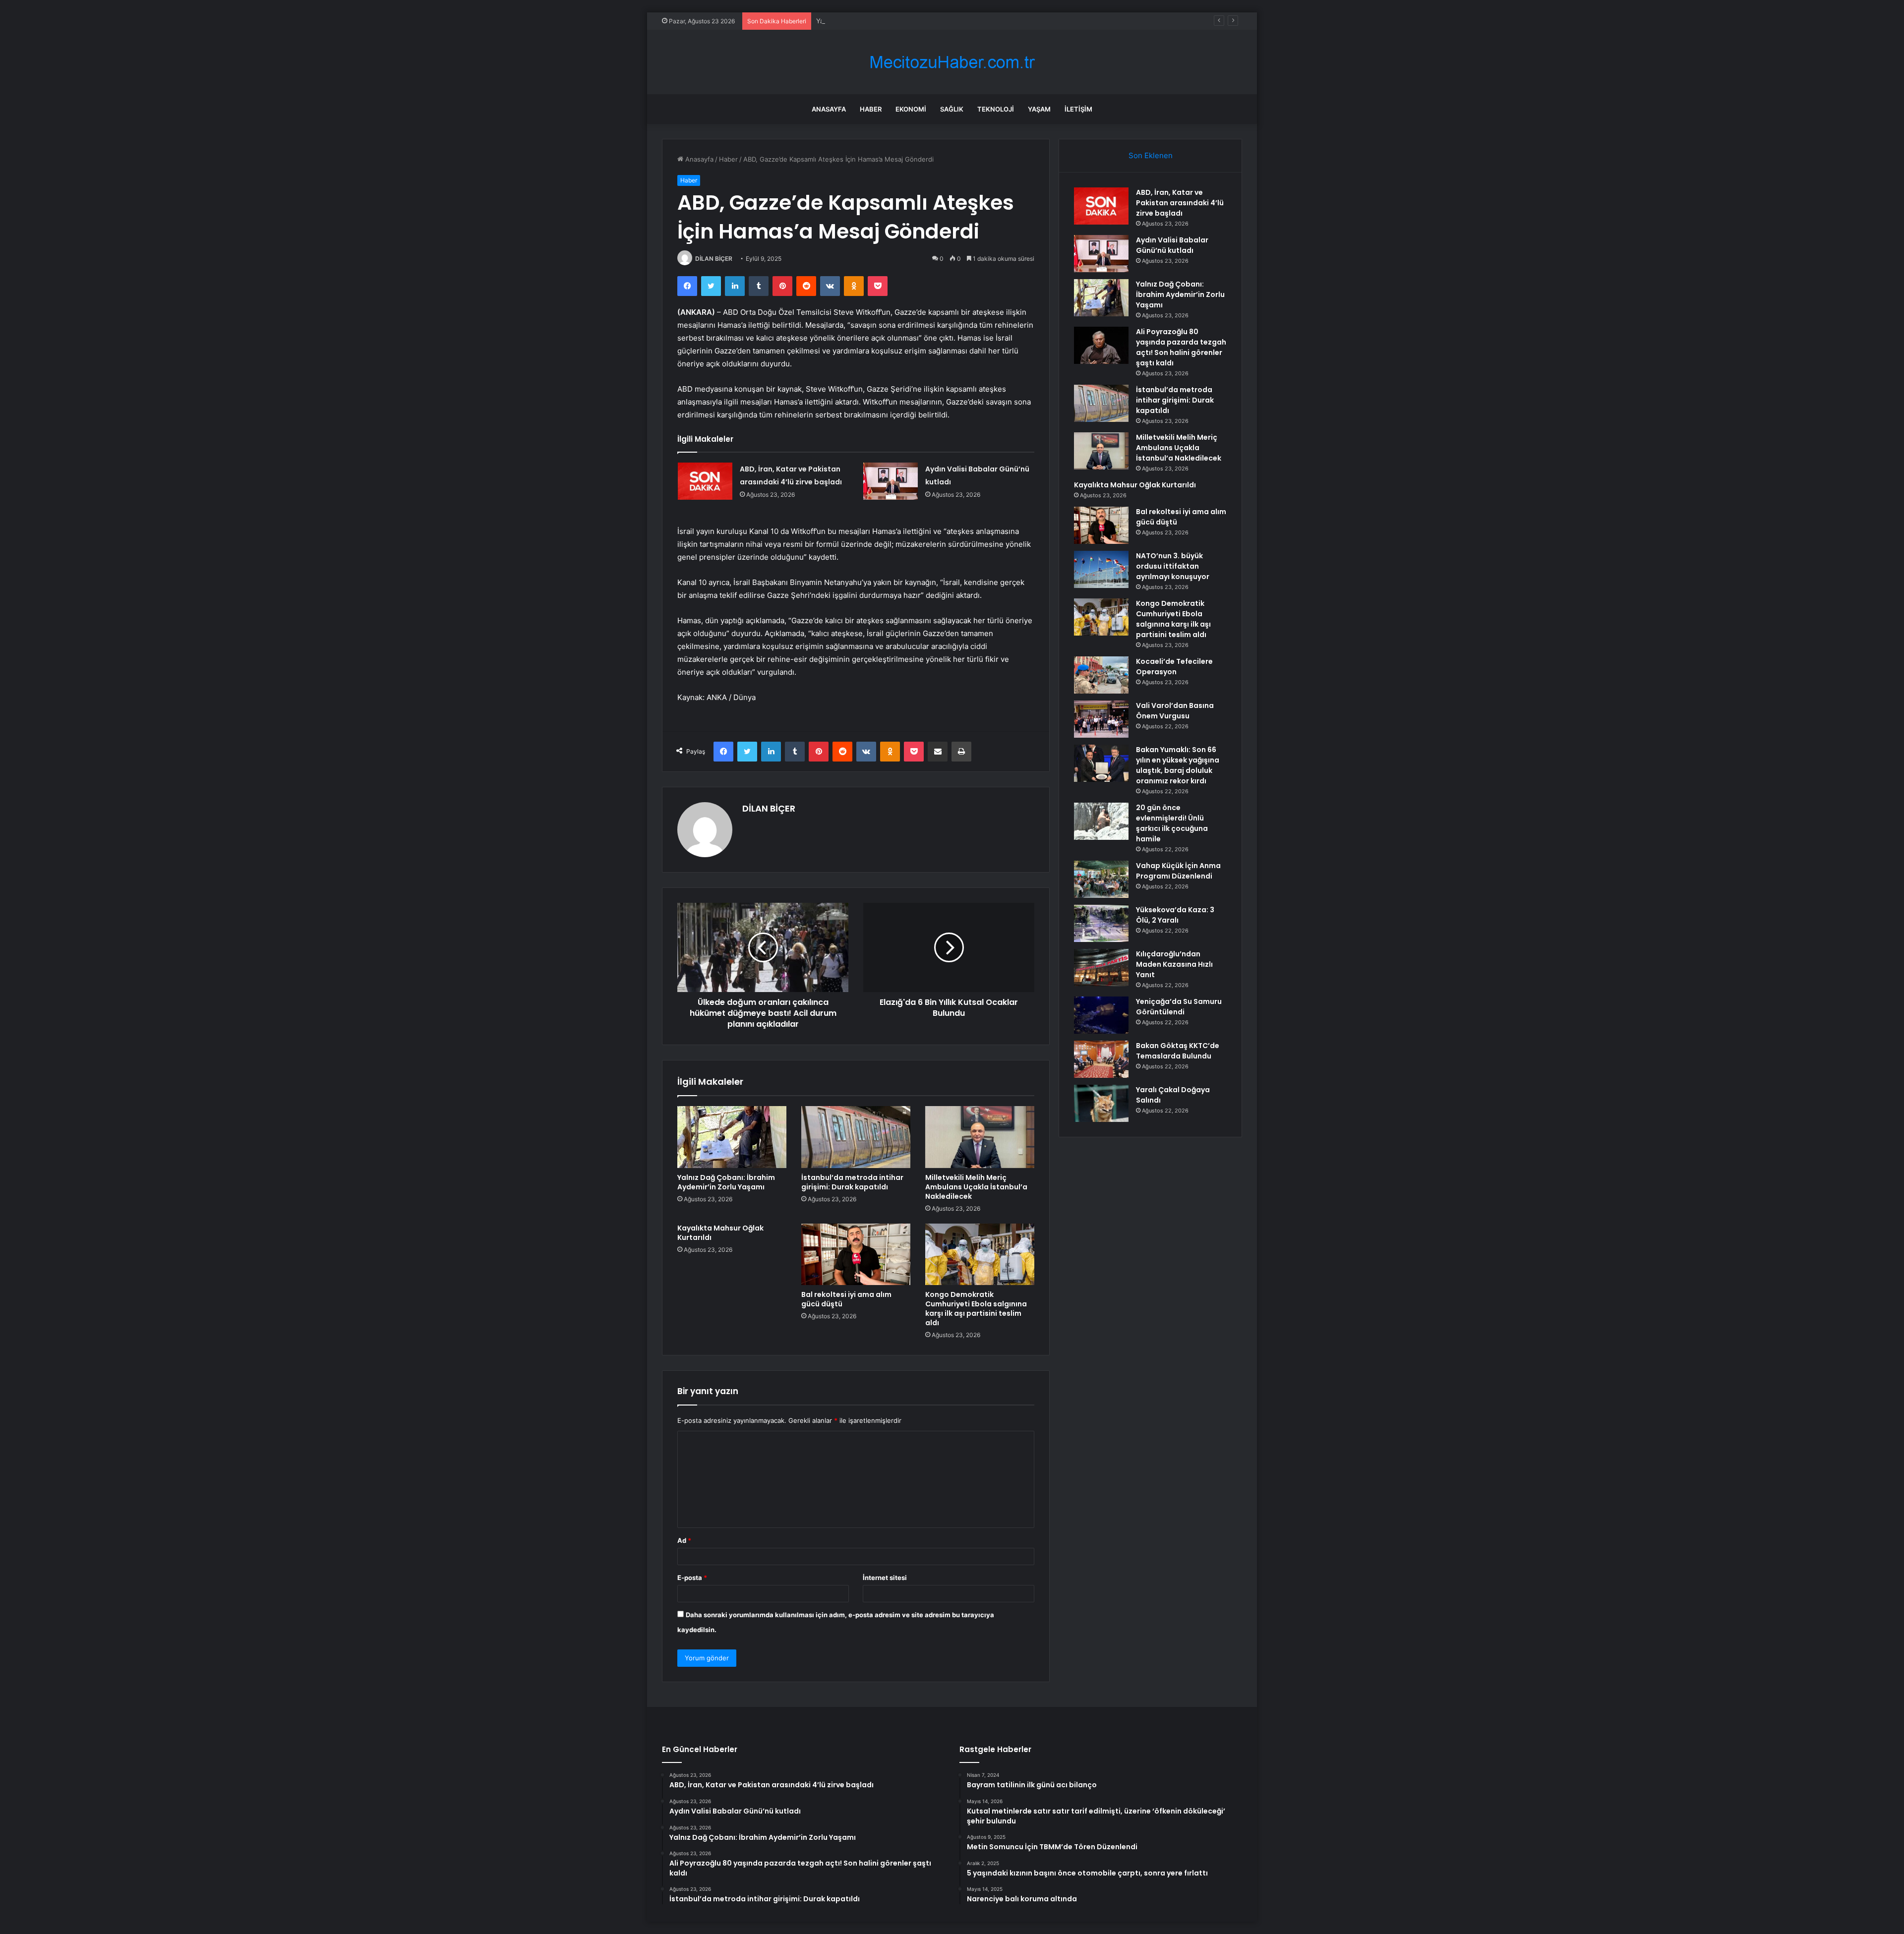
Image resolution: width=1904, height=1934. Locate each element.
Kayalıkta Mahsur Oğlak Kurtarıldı (720, 1233)
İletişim (1078, 109)
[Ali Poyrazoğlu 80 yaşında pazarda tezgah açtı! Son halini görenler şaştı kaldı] (1101, 345)
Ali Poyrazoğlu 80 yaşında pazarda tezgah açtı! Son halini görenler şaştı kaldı (1181, 347)
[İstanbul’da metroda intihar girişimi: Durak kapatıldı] (856, 1137)
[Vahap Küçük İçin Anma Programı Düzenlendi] (1101, 879)
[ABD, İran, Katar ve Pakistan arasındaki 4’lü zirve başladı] (705, 481)
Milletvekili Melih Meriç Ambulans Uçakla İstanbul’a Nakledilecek (976, 1187)
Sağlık (952, 109)
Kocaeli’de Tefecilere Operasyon (1174, 667)
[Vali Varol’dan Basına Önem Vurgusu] (1101, 719)
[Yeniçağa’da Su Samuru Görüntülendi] (1101, 1015)
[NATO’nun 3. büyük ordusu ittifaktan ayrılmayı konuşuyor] (1101, 569)
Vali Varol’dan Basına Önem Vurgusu (1175, 711)
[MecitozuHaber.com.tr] (952, 62)
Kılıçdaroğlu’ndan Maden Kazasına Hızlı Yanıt (1174, 964)
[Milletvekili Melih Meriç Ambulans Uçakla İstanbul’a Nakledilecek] (980, 1137)
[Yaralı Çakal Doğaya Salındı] (1101, 1103)
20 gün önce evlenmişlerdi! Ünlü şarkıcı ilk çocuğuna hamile (1172, 823)
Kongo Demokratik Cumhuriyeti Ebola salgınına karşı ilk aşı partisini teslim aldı (976, 1309)
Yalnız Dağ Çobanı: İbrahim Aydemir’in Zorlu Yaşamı (894, 21)
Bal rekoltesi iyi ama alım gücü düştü (846, 1299)
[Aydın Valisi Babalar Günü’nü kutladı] (891, 481)
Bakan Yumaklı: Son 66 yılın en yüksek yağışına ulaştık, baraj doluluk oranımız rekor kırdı (1178, 765)
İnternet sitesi (885, 1578)
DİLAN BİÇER (714, 259)
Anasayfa (829, 109)
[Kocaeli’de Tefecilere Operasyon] (1101, 675)
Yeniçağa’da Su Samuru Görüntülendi (1179, 1007)
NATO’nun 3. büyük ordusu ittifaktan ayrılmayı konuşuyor (1173, 566)
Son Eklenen (1151, 155)
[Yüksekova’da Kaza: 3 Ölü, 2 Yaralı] (1101, 923)
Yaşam (1039, 109)
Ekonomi (911, 109)
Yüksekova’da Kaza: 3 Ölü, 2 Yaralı (1175, 915)
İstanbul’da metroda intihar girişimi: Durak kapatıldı (852, 1182)
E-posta (692, 1578)
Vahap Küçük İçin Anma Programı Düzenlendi (1178, 871)
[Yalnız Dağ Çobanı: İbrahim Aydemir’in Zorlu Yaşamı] (732, 1137)
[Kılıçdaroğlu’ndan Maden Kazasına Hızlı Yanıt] (1101, 967)
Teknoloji (996, 109)
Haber (871, 109)
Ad (684, 1540)
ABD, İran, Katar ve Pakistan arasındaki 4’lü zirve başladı (1180, 203)
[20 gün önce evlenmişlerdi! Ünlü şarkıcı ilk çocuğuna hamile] (1101, 821)
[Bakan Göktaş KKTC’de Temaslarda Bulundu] (1101, 1059)
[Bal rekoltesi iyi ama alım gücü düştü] (856, 1254)
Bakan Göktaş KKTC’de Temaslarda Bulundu (1178, 1051)
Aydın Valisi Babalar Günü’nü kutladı (1172, 245)
